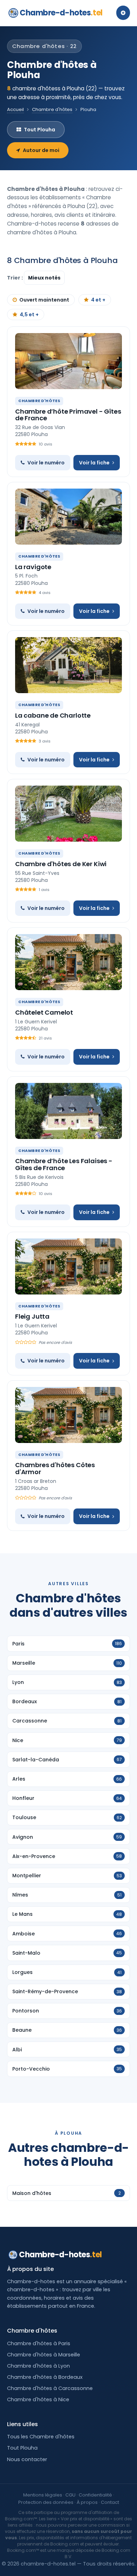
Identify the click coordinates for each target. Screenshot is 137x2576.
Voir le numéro (46, 463)
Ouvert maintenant (44, 300)
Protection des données (46, 2502)
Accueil (15, 109)
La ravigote (33, 567)
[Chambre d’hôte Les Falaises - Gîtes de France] (68, 1111)
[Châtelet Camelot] (68, 962)
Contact (110, 2502)
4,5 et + (29, 315)
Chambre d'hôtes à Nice (38, 2399)
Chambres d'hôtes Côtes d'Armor (55, 1468)
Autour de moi (41, 150)
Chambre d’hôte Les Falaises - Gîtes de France (64, 1164)
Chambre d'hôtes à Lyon (38, 2366)
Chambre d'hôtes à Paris (39, 2343)
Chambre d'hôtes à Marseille (44, 2355)
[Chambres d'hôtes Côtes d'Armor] (68, 1415)
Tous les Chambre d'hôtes (41, 2437)
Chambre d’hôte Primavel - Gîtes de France (68, 415)
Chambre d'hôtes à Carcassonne (50, 2388)
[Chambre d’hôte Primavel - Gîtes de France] (68, 361)
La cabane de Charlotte (53, 715)
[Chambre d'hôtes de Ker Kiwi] (68, 814)
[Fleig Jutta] (68, 1266)
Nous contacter (27, 2459)
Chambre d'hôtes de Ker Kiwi (61, 864)
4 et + (98, 300)
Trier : (15, 278)
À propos (87, 2502)
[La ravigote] (68, 517)
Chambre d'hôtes (52, 109)
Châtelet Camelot (44, 1012)
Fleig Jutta (32, 1316)
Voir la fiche (94, 463)
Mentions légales (43, 2495)
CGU (70, 2495)
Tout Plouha (40, 130)
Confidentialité (95, 2495)
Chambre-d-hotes (61, 13)
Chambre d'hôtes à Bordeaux (45, 2377)
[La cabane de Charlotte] (68, 665)
